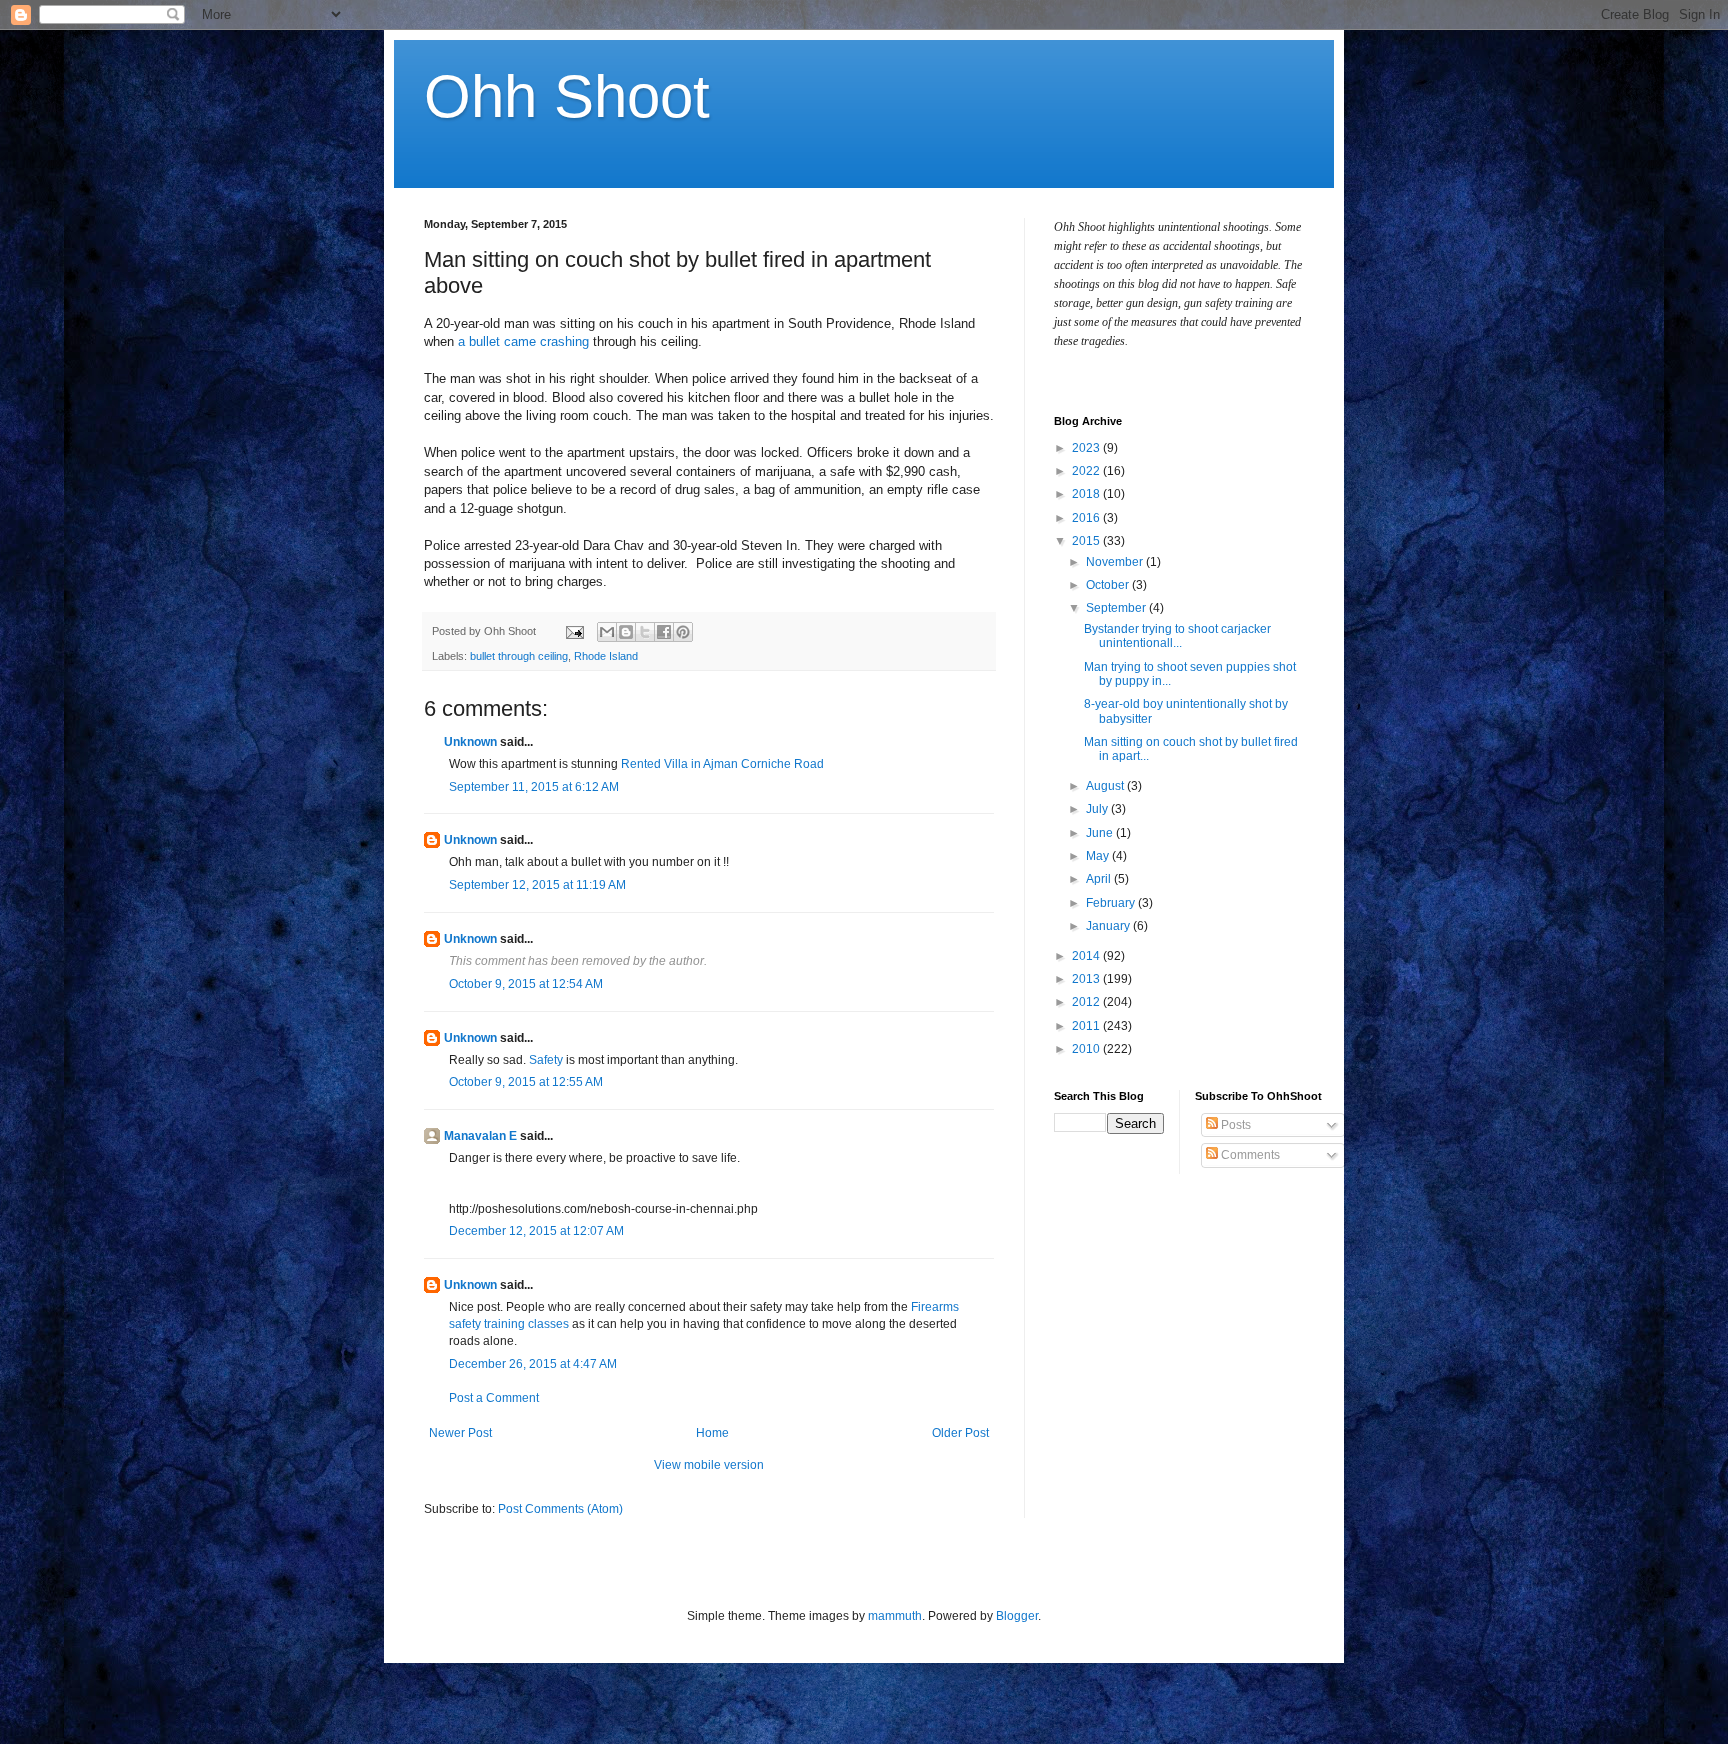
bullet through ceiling (519, 656)
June (1101, 833)
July (1098, 809)
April (1100, 879)
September (1117, 608)
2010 (1087, 1049)
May (1099, 856)
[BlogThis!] (626, 632)
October (1109, 585)
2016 (1087, 518)
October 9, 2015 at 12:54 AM (526, 984)
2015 (1087, 541)
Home (712, 1433)
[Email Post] (574, 631)
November (1116, 562)
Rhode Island (606, 656)
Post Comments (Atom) (560, 1509)
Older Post (960, 1433)
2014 (1087, 956)
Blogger (1017, 1616)
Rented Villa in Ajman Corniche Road (722, 764)
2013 (1087, 979)
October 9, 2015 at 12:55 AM (526, 1082)
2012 (1087, 1002)
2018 (1087, 494)
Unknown (470, 742)
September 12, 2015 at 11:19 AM (537, 885)
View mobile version (709, 1465)
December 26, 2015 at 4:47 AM (533, 1364)
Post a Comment (494, 1398)
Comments (1249, 1155)
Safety (546, 1060)
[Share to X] (645, 632)
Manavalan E (480, 1136)
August (1106, 786)
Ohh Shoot (567, 96)
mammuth (895, 1616)
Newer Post (460, 1433)
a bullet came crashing (523, 341)
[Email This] (607, 632)
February (1112, 903)
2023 (1087, 448)
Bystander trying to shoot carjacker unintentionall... (1177, 636)
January (1109, 926)
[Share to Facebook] (664, 632)
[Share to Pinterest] (683, 632)
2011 (1087, 1026)
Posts (1234, 1125)
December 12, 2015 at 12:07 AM (536, 1231)
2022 (1087, 471)
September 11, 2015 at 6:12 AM (534, 787)
